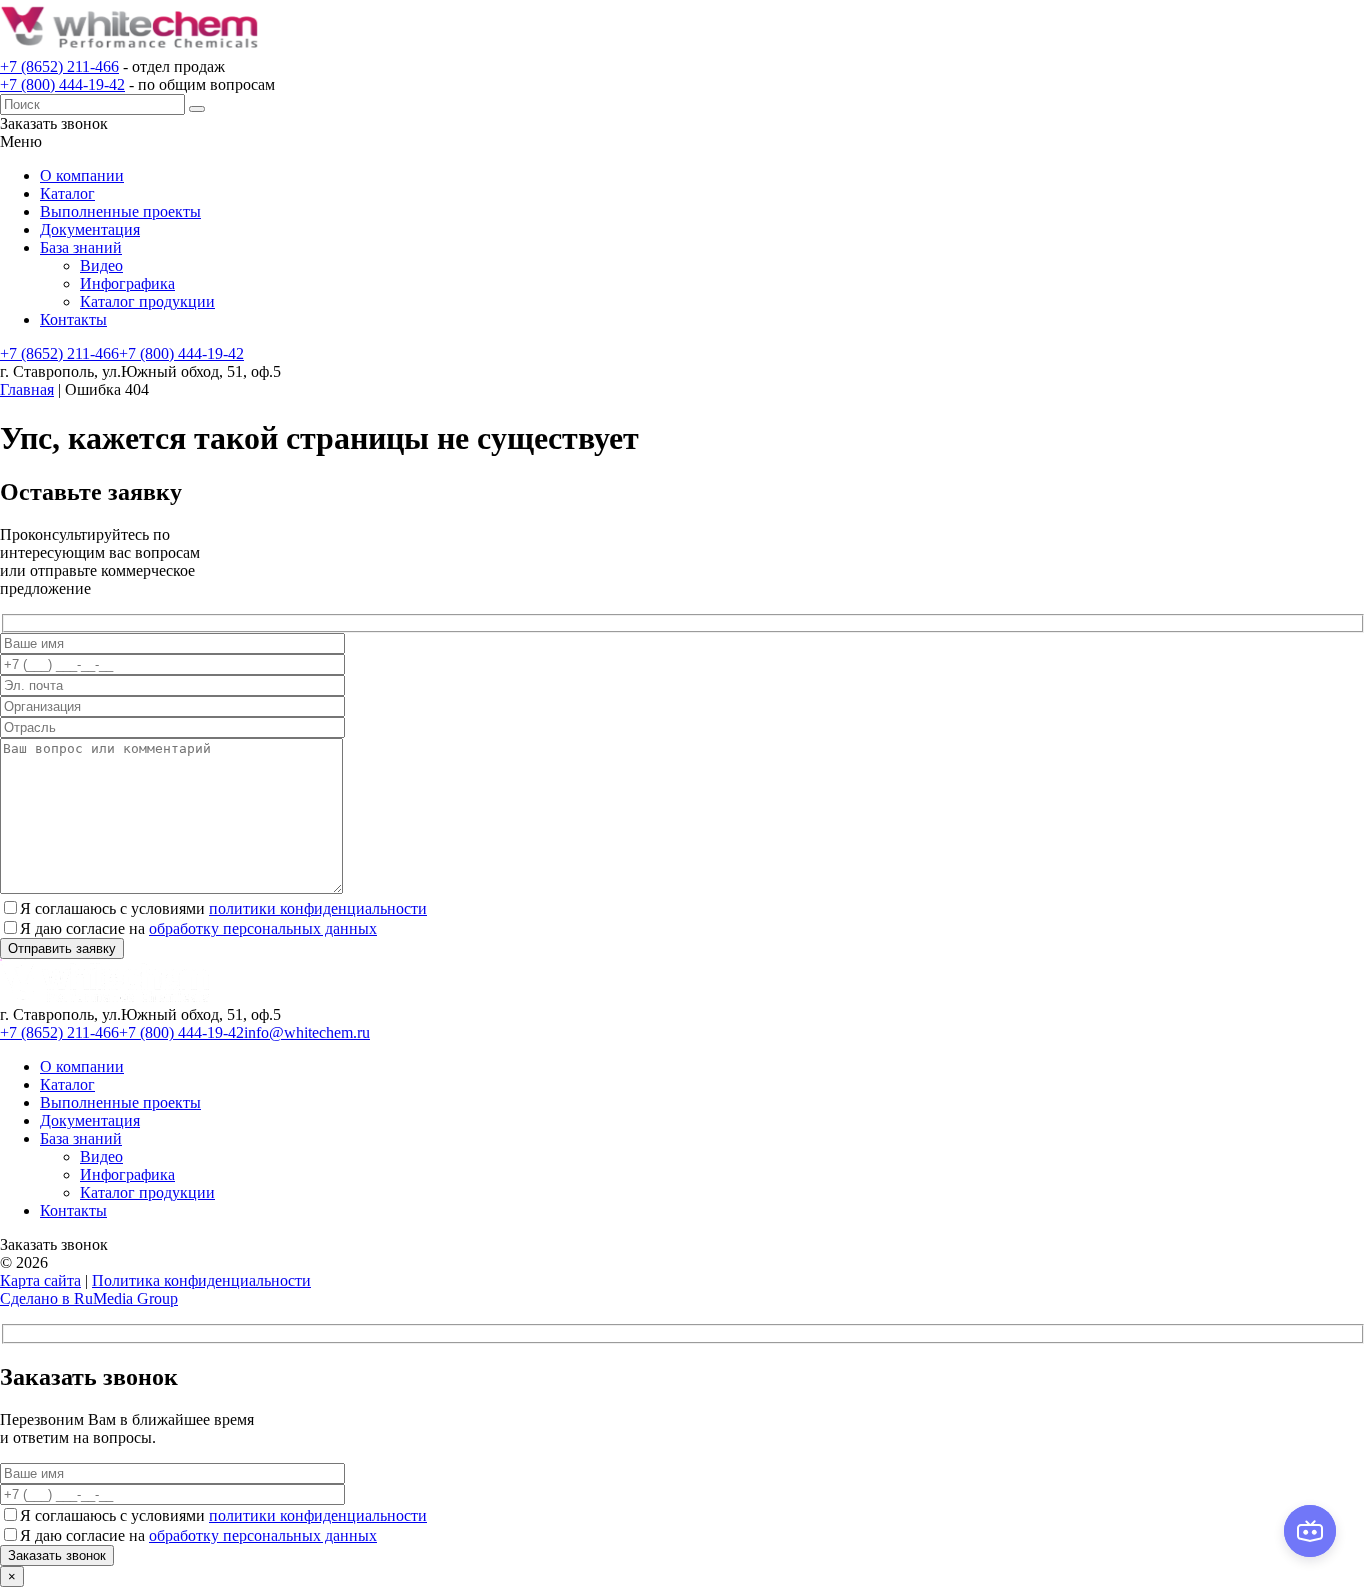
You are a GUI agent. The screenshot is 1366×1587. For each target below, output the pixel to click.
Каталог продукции (147, 301)
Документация (90, 229)
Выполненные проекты (120, 211)
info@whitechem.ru (307, 1032)
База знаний (81, 247)
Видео (101, 265)
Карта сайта (40, 1280)
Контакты (73, 319)
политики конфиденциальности (318, 908)
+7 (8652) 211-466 (59, 66)
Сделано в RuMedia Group (89, 1298)
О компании (82, 175)
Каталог (67, 193)
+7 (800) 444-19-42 (62, 84)
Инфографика (127, 283)
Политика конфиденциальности (201, 1280)
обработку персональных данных (263, 928)
